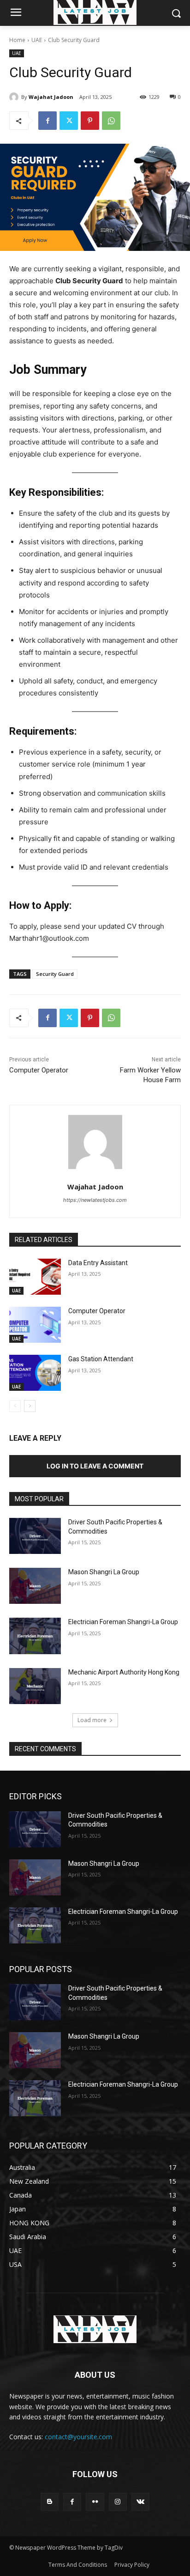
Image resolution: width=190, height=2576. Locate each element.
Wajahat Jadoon (51, 97)
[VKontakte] (140, 2502)
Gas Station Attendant (101, 1359)
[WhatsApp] (111, 121)
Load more (92, 1720)
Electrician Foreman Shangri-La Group (123, 1622)
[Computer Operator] (35, 1325)
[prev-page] (15, 1406)
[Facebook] (47, 121)
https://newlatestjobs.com (95, 1200)
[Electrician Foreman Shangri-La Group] (35, 1636)
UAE (37, 40)
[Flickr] (95, 2502)
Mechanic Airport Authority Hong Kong (124, 1672)
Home (17, 40)
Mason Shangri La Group (104, 1572)
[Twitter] (69, 121)
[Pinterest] (90, 121)
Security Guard (55, 974)
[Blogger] (50, 2502)
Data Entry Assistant (98, 1263)
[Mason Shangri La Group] (35, 1586)
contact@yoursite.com (78, 2437)
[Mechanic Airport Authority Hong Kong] (35, 1686)
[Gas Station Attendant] (35, 1373)
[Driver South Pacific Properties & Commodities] (35, 1536)
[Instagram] (118, 2502)
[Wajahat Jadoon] (15, 97)
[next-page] (30, 1406)
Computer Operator (39, 1070)
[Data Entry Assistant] (35, 1277)
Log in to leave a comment (95, 1466)
